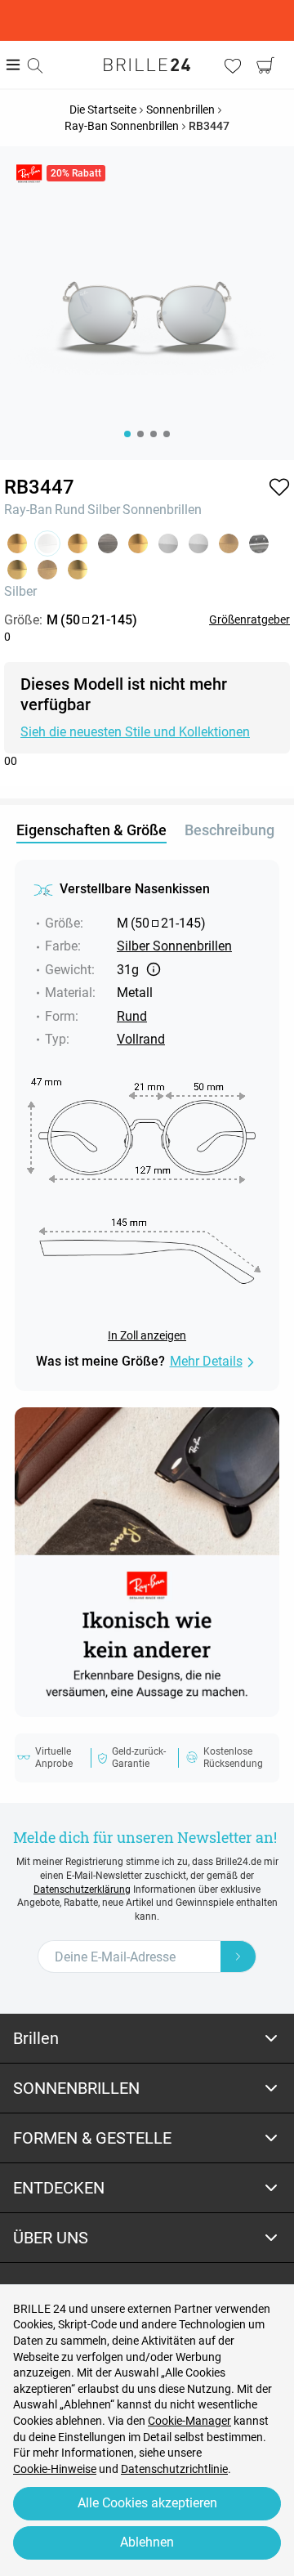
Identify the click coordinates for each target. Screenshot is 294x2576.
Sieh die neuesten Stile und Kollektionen (135, 732)
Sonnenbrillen (162, 510)
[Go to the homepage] (147, 65)
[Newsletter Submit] (238, 1957)
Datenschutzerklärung (82, 1890)
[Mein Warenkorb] (265, 65)
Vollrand (141, 1039)
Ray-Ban (28, 510)
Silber (104, 510)
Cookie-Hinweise (55, 2469)
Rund (70, 510)
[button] (279, 487)
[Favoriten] (233, 65)
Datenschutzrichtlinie (174, 2469)
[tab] (147, 2039)
